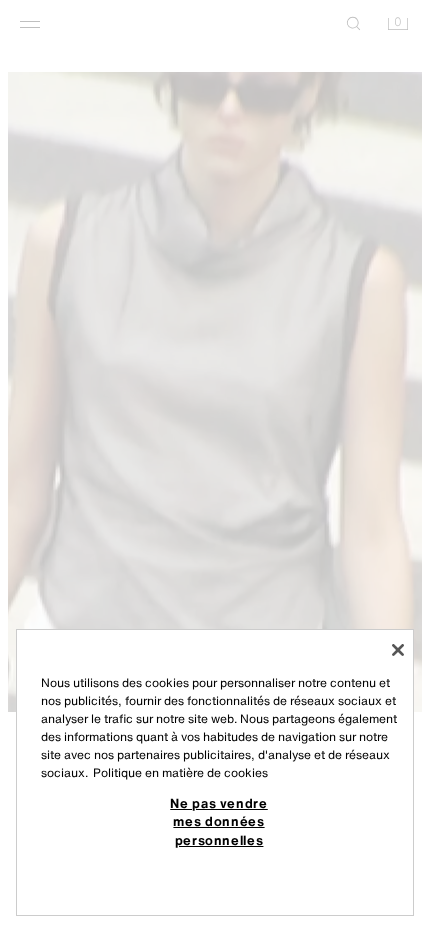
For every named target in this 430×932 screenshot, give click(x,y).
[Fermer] (398, 650)
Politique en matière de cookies (180, 772)
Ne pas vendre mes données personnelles (219, 821)
